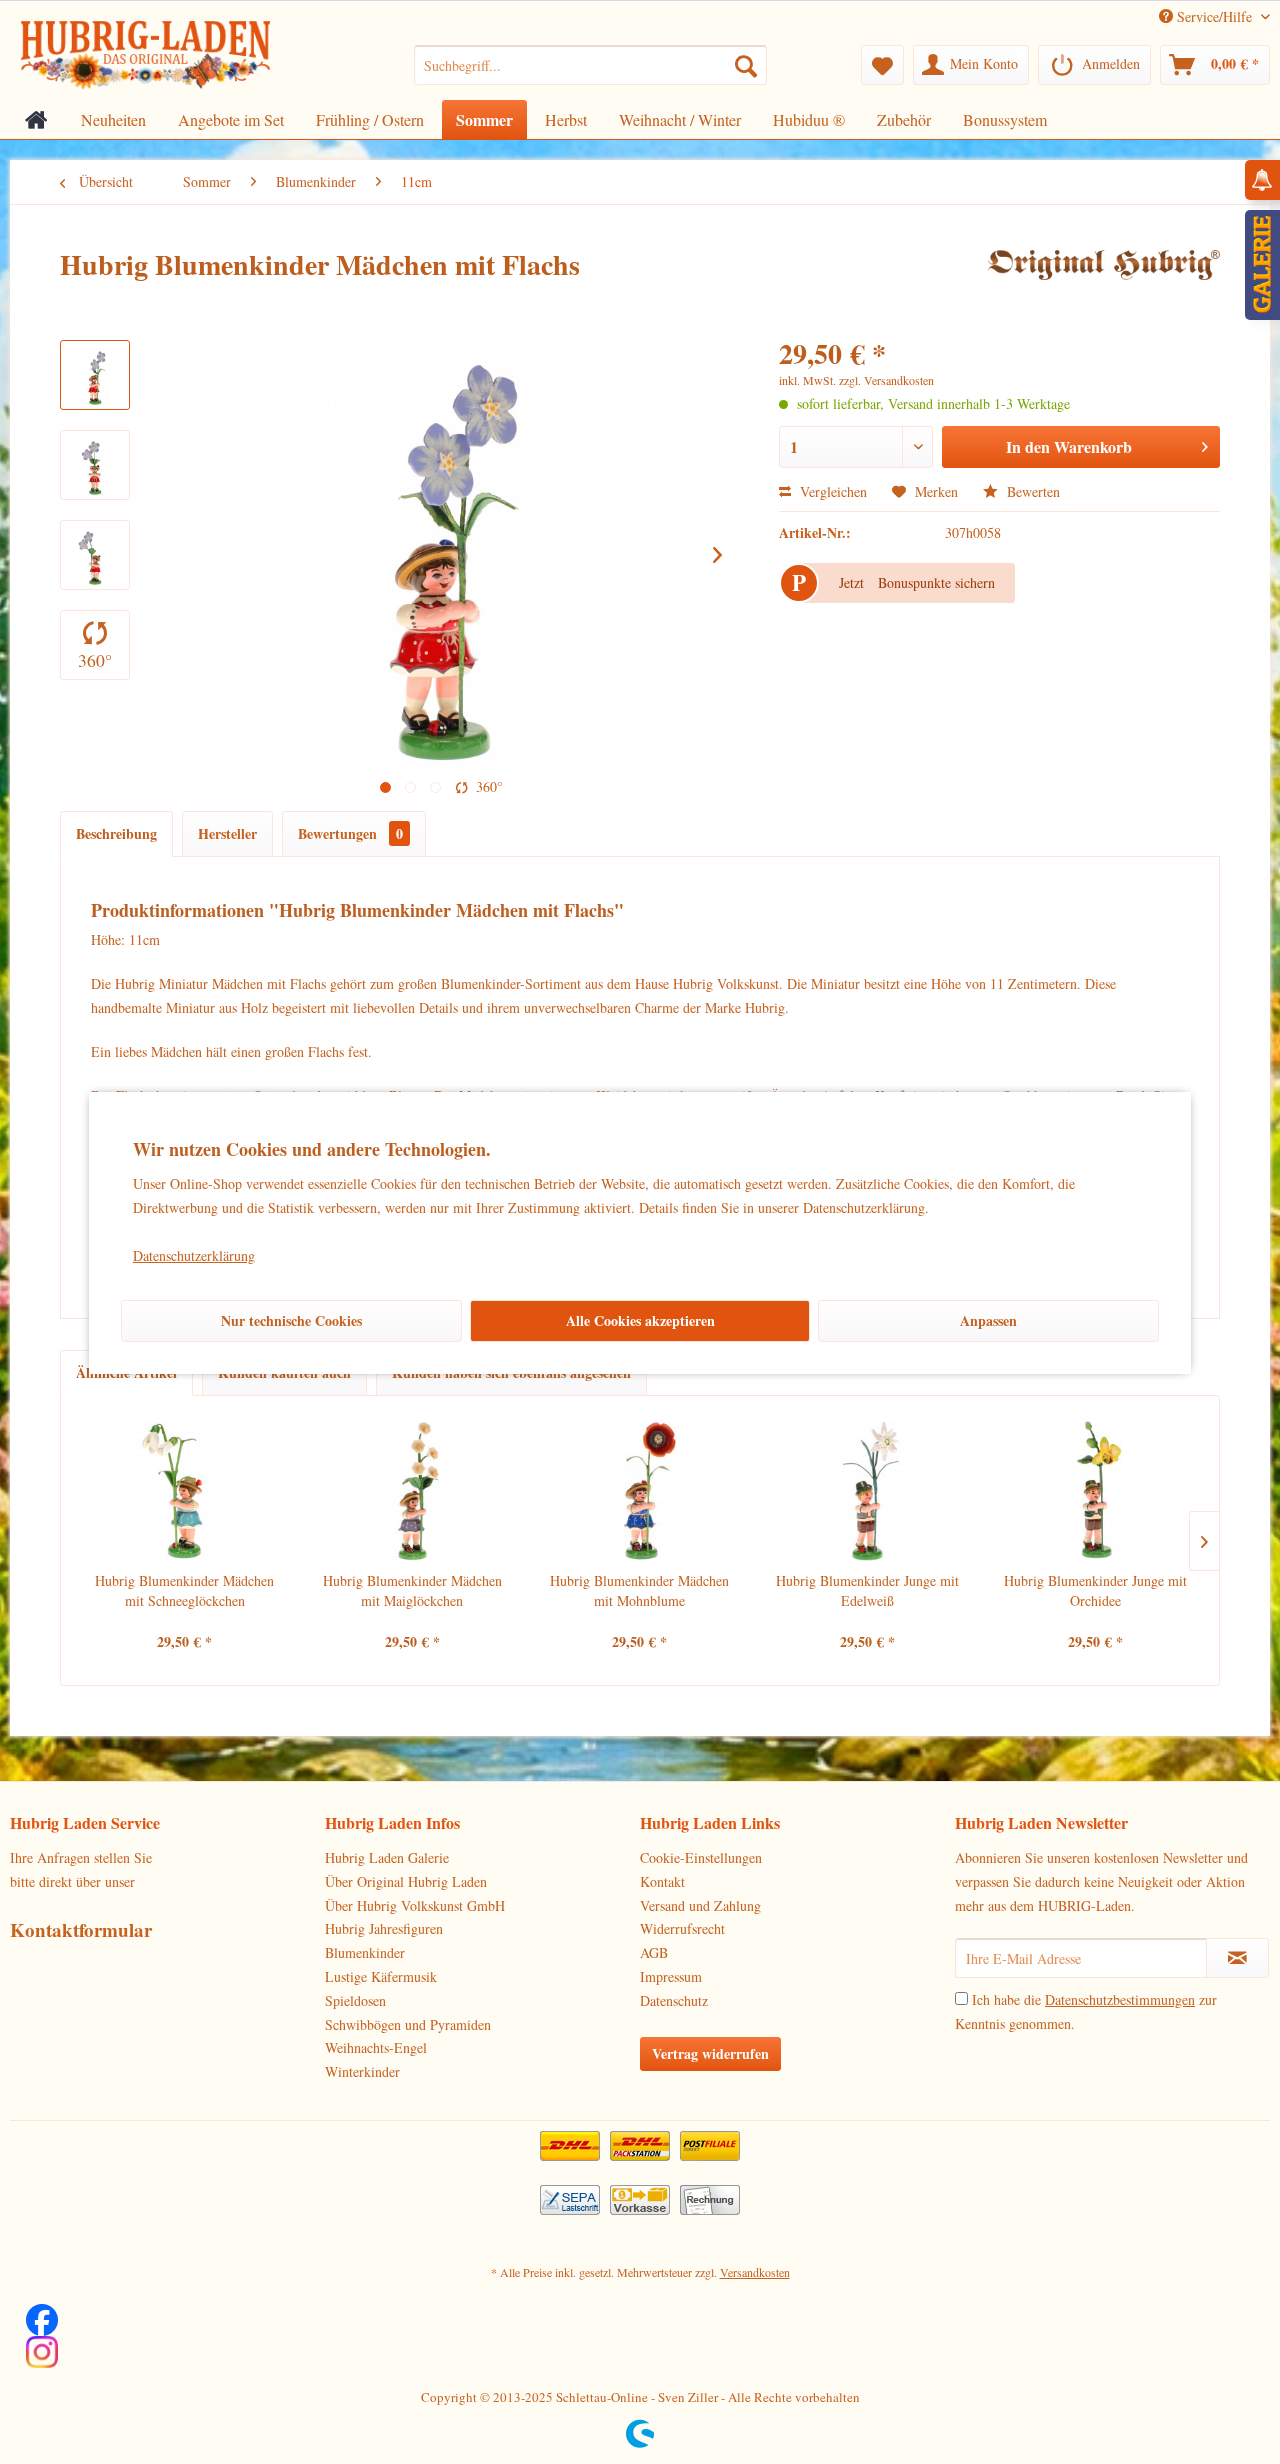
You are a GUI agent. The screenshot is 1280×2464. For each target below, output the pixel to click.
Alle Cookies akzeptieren (640, 1320)
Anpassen (988, 1320)
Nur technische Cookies (291, 1320)
